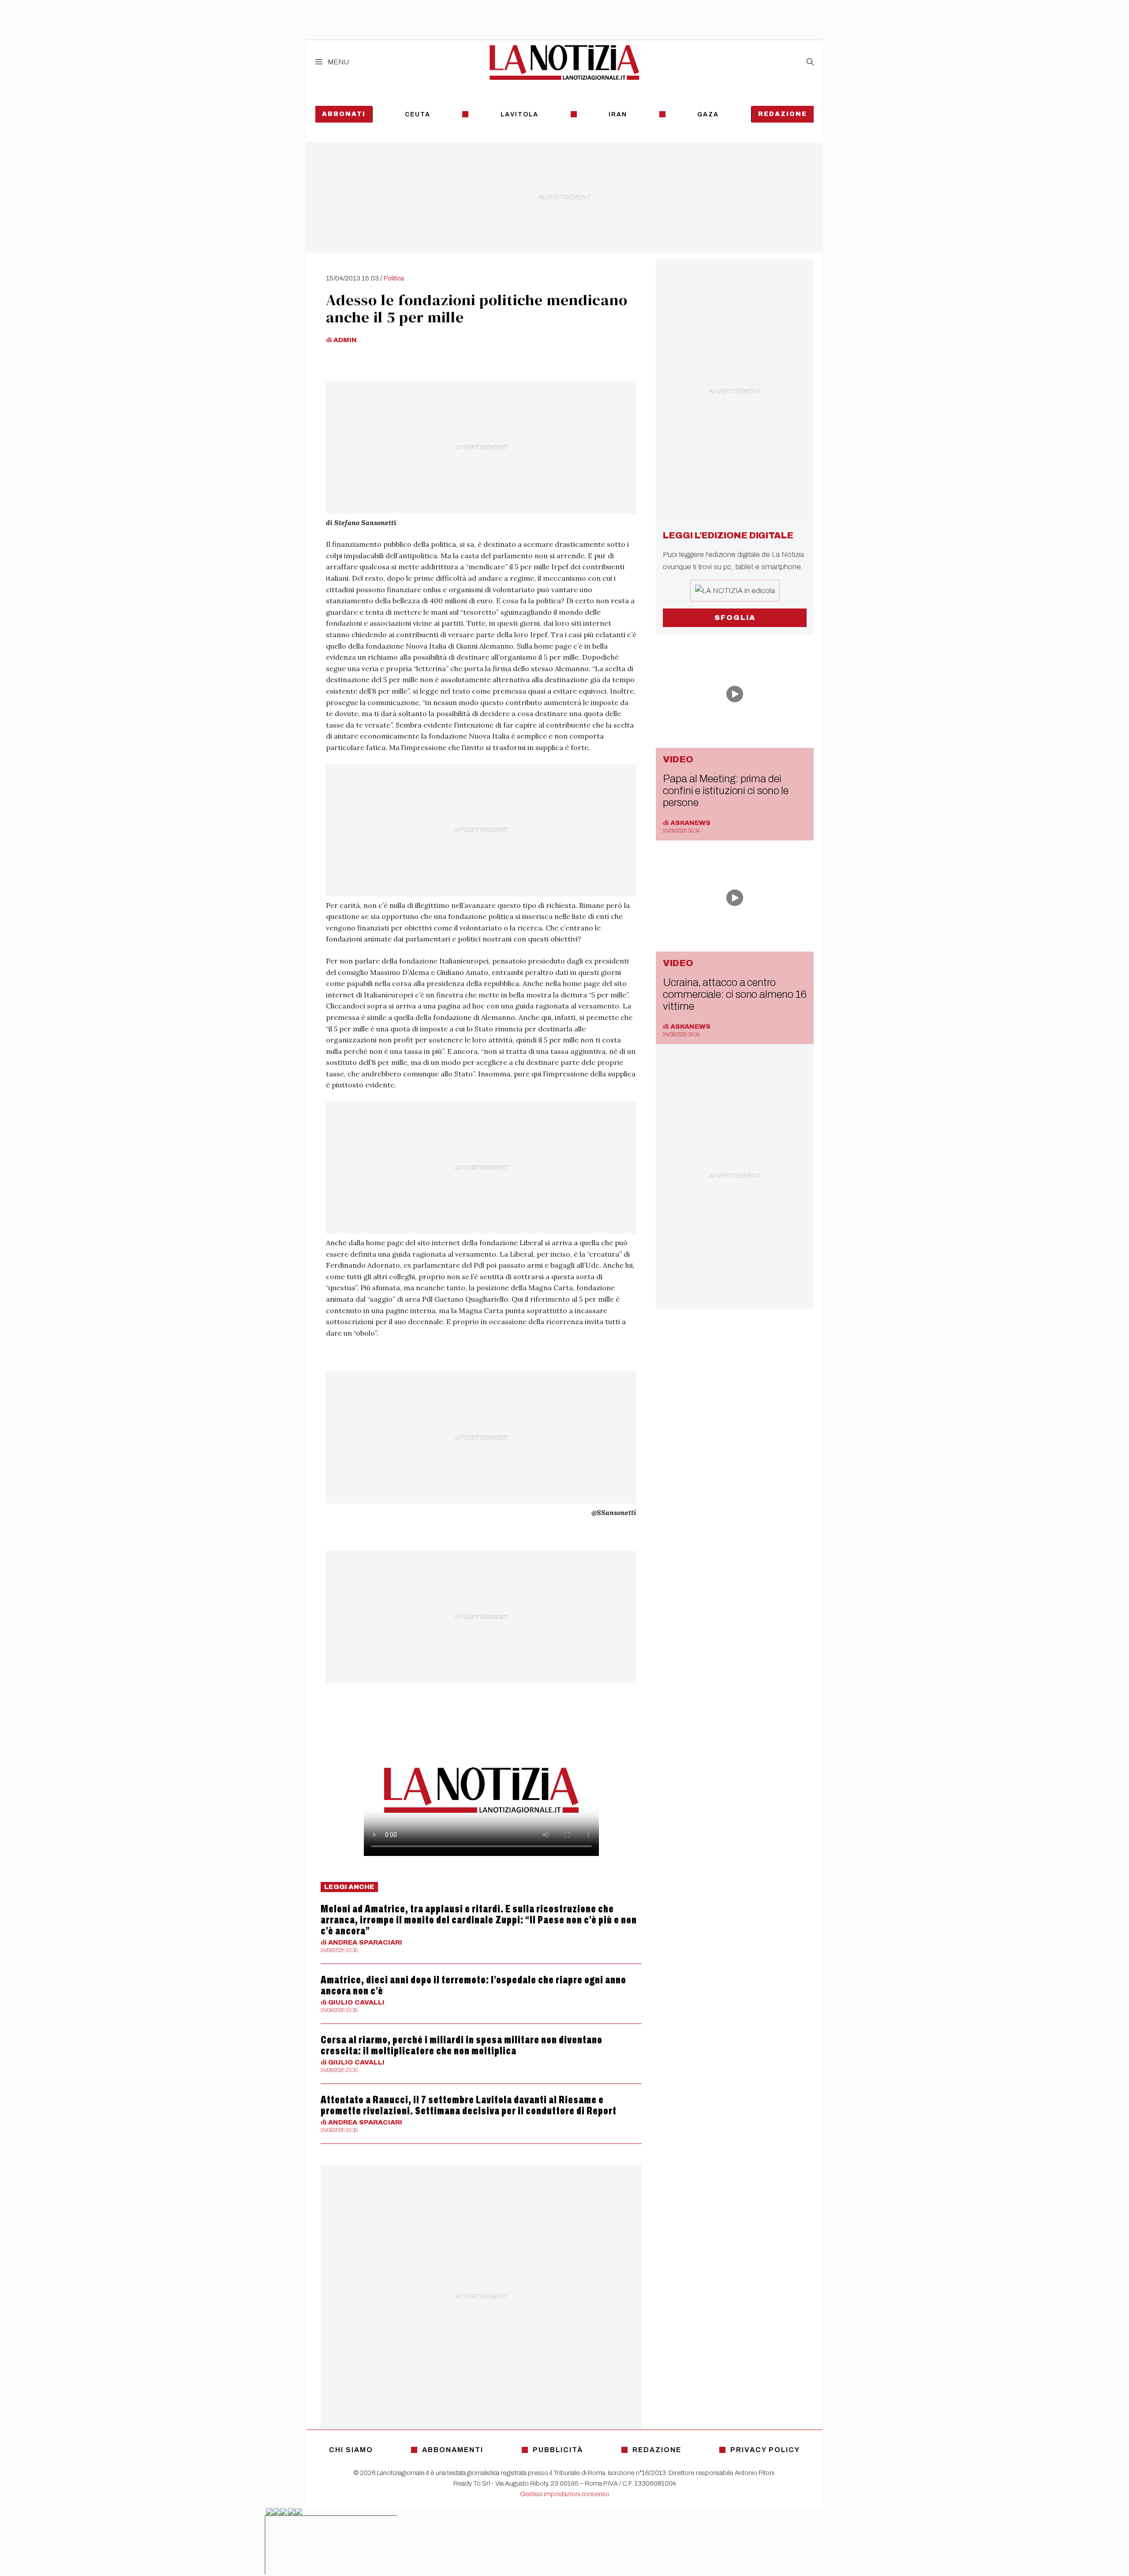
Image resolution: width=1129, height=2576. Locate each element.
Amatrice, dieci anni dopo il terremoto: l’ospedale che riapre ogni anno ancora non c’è (473, 1985)
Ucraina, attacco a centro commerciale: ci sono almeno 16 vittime (735, 994)
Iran (618, 114)
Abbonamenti (453, 2450)
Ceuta (418, 114)
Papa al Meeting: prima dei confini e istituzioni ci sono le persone (726, 791)
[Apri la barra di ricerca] (810, 62)
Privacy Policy (765, 2450)
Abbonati (344, 114)
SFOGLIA (735, 618)
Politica (394, 278)
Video (678, 759)
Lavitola (520, 114)
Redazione (783, 114)
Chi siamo (351, 2450)
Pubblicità (558, 2450)
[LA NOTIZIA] (564, 62)
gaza (708, 114)
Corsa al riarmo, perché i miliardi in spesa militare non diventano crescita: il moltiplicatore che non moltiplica (462, 2045)
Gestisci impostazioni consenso (565, 2494)
